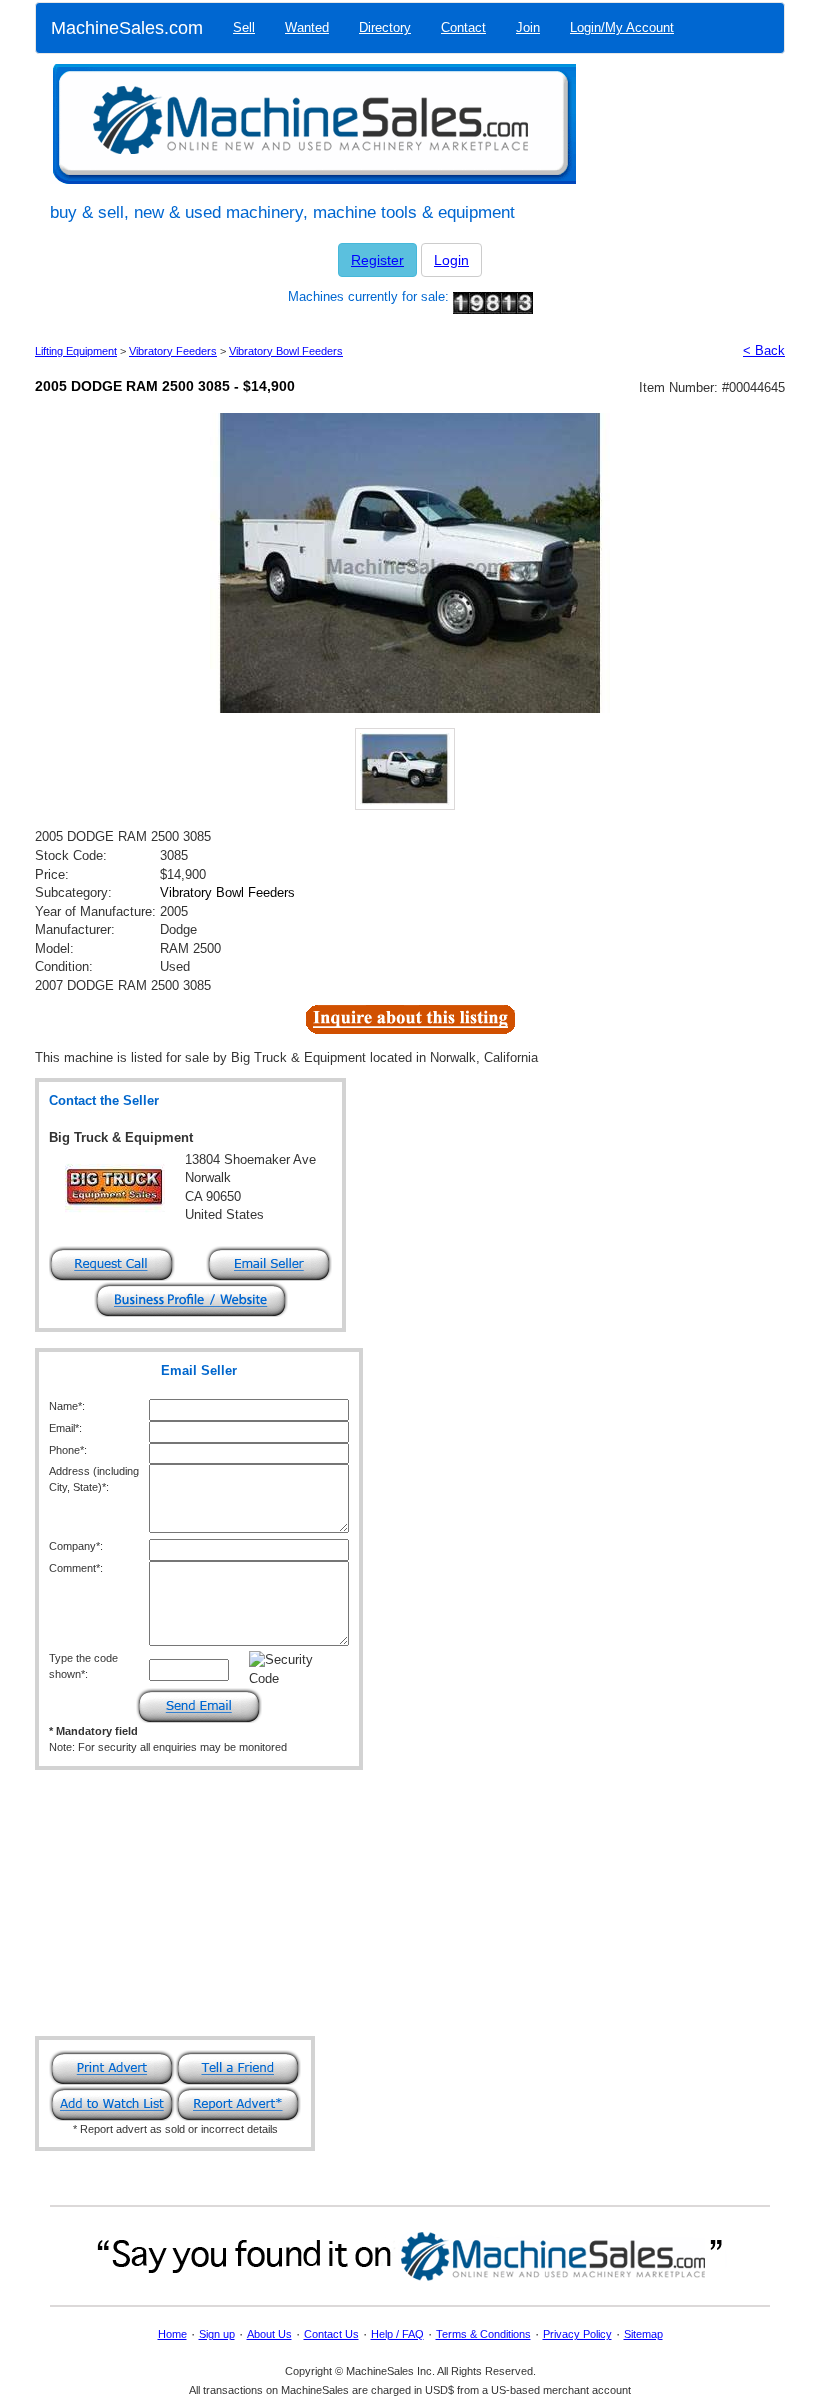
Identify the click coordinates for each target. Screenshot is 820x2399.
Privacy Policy (577, 2334)
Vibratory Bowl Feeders (286, 351)
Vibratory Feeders (173, 351)
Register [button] (377, 260)
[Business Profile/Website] (191, 1299)
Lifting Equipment (76, 351)
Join (528, 27)
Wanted (307, 27)
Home (172, 2334)
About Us (269, 2334)
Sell (244, 27)
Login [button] (451, 260)
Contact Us (331, 2334)
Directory (385, 27)
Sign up (217, 2334)
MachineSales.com (127, 28)
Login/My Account (622, 27)
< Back (764, 350)
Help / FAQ (397, 2334)
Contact (463, 27)
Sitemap (643, 2334)
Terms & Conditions (483, 2334)
